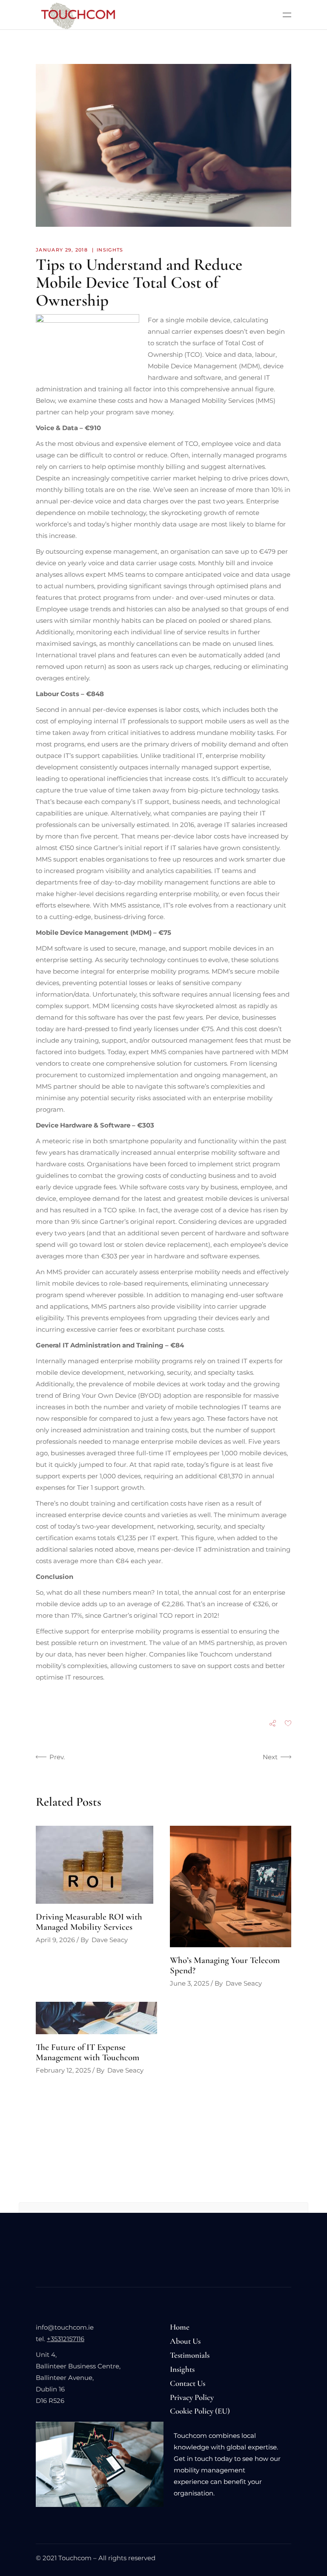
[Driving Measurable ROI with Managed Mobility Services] (96, 1865)
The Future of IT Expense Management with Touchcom (87, 2052)
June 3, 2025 (189, 1983)
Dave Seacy (110, 1940)
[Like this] (288, 1724)
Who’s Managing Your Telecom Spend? (225, 1965)
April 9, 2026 (55, 1940)
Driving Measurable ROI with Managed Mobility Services (89, 1922)
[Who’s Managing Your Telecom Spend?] (231, 1886)
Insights (110, 250)
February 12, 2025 (63, 2070)
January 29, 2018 (62, 250)
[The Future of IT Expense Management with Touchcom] (96, 2018)
